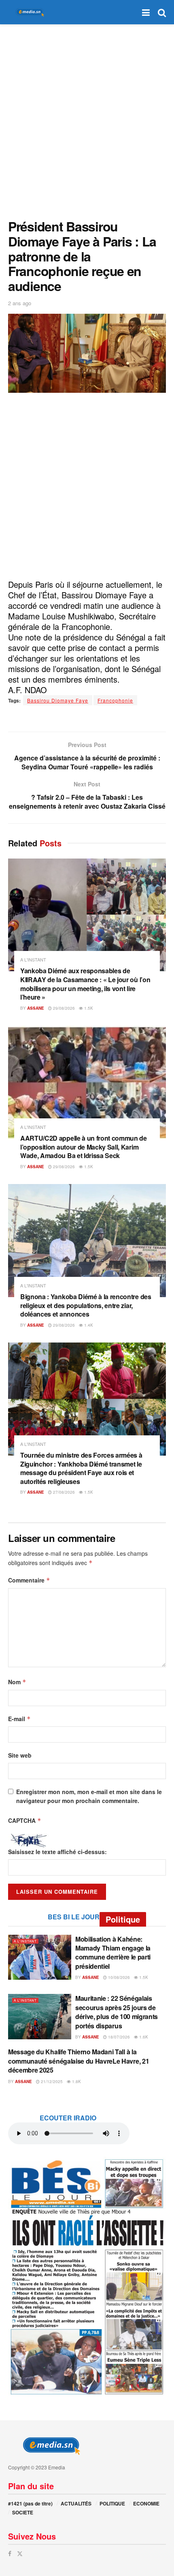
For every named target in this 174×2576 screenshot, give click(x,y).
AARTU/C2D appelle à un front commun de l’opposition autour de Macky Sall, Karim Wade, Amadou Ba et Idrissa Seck (84, 1147)
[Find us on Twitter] (20, 2554)
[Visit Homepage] (28, 12)
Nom (17, 1682)
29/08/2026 (63, 1008)
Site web (20, 1755)
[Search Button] (162, 12)
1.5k (88, 1008)
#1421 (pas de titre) (30, 2503)
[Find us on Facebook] (10, 2554)
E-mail (19, 1719)
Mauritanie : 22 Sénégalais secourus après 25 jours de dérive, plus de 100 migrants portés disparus (117, 2012)
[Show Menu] (146, 12)
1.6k (143, 2037)
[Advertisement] (87, 120)
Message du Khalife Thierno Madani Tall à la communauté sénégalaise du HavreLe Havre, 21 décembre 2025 (79, 2061)
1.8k (76, 2081)
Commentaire (29, 1580)
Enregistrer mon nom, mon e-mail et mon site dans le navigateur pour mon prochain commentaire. (89, 1796)
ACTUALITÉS (76, 2503)
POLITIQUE (112, 2503)
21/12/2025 (51, 2081)
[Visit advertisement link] (87, 2276)
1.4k (88, 1325)
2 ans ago (20, 303)
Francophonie (115, 700)
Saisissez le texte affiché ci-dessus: (57, 1852)
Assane (36, 1008)
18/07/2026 (118, 2037)
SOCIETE (23, 2512)
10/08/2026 (118, 1977)
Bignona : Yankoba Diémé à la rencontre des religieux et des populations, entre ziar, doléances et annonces (86, 1305)
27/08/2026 (63, 1492)
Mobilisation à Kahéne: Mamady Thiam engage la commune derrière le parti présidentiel (113, 1953)
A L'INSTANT (33, 960)
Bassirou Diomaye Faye (58, 700)
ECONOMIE (146, 2503)
